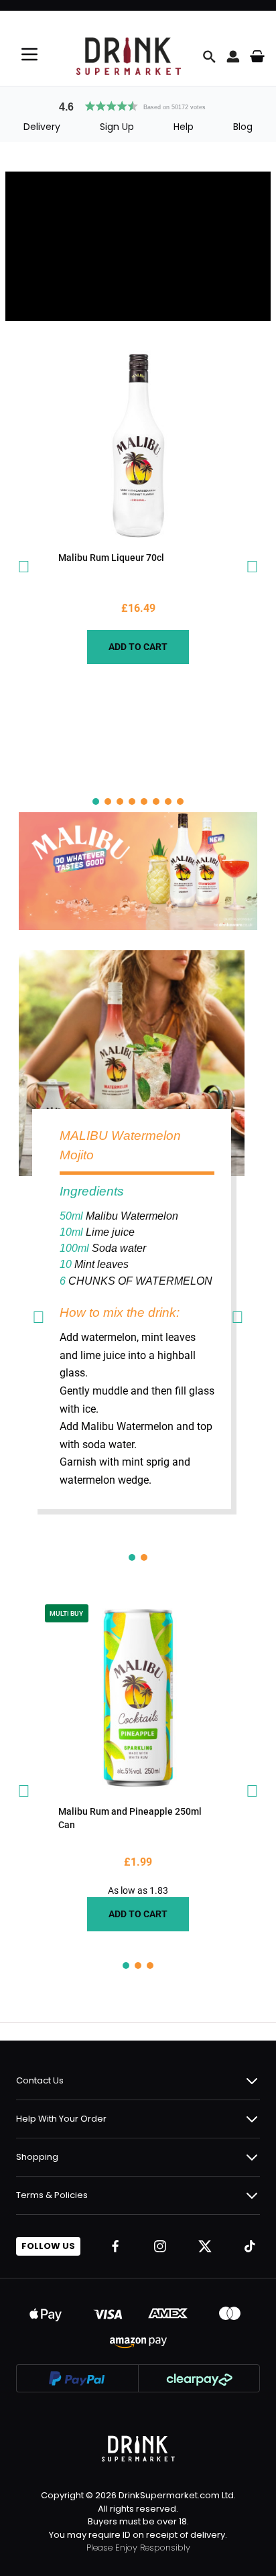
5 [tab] (144, 801)
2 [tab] (108, 801)
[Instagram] (160, 2246)
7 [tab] (168, 801)
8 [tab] (180, 801)
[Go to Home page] (129, 56)
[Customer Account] (233, 56)
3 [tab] (120, 801)
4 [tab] (132, 801)
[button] (138, 105)
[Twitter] (205, 2246)
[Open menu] (29, 54)
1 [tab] (96, 801)
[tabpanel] (138, 507)
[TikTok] (250, 2246)
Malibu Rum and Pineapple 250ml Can (130, 1818)
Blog (243, 127)
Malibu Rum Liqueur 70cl (111, 558)
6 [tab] (156, 801)
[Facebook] (115, 2246)
